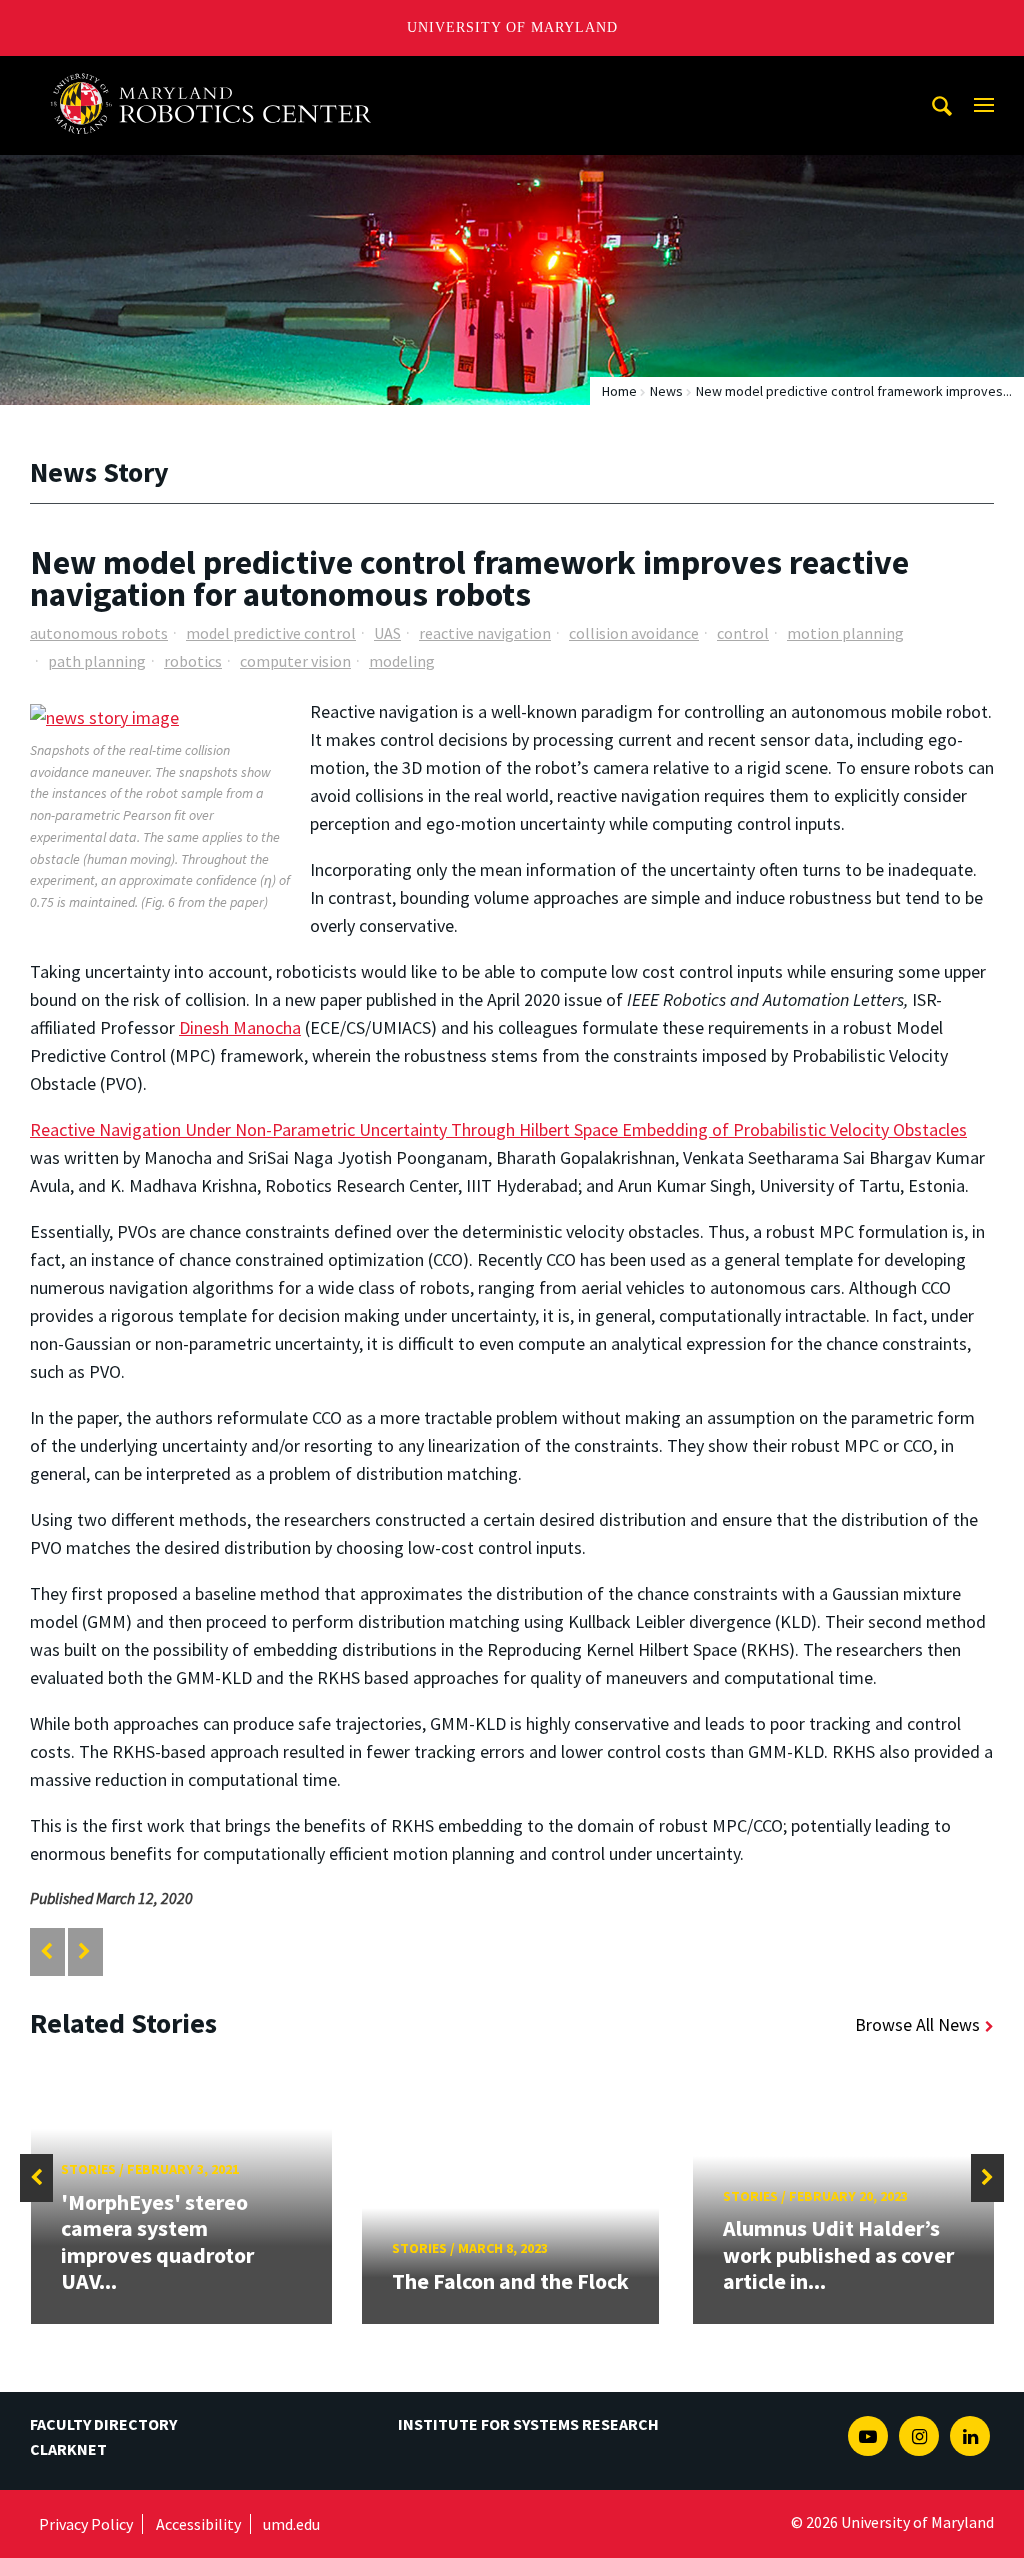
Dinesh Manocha (240, 1027)
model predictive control (271, 633)
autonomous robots (99, 633)
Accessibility (198, 2524)
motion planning (845, 633)
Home (619, 391)
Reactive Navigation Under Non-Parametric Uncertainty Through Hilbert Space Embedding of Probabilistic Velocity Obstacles (498, 1129)
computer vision (295, 661)
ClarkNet (68, 2449)
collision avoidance (634, 633)
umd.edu (291, 2524)
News (666, 391)
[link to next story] (84, 1951)
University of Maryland (512, 27)
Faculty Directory (103, 2424)
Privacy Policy (86, 2524)
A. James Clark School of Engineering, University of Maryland (219, 74)
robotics (193, 661)
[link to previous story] (46, 1951)
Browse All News (917, 2024)
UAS (387, 633)
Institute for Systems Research (528, 2424)
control (743, 633)
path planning (97, 661)
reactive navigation (485, 633)
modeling (402, 661)
